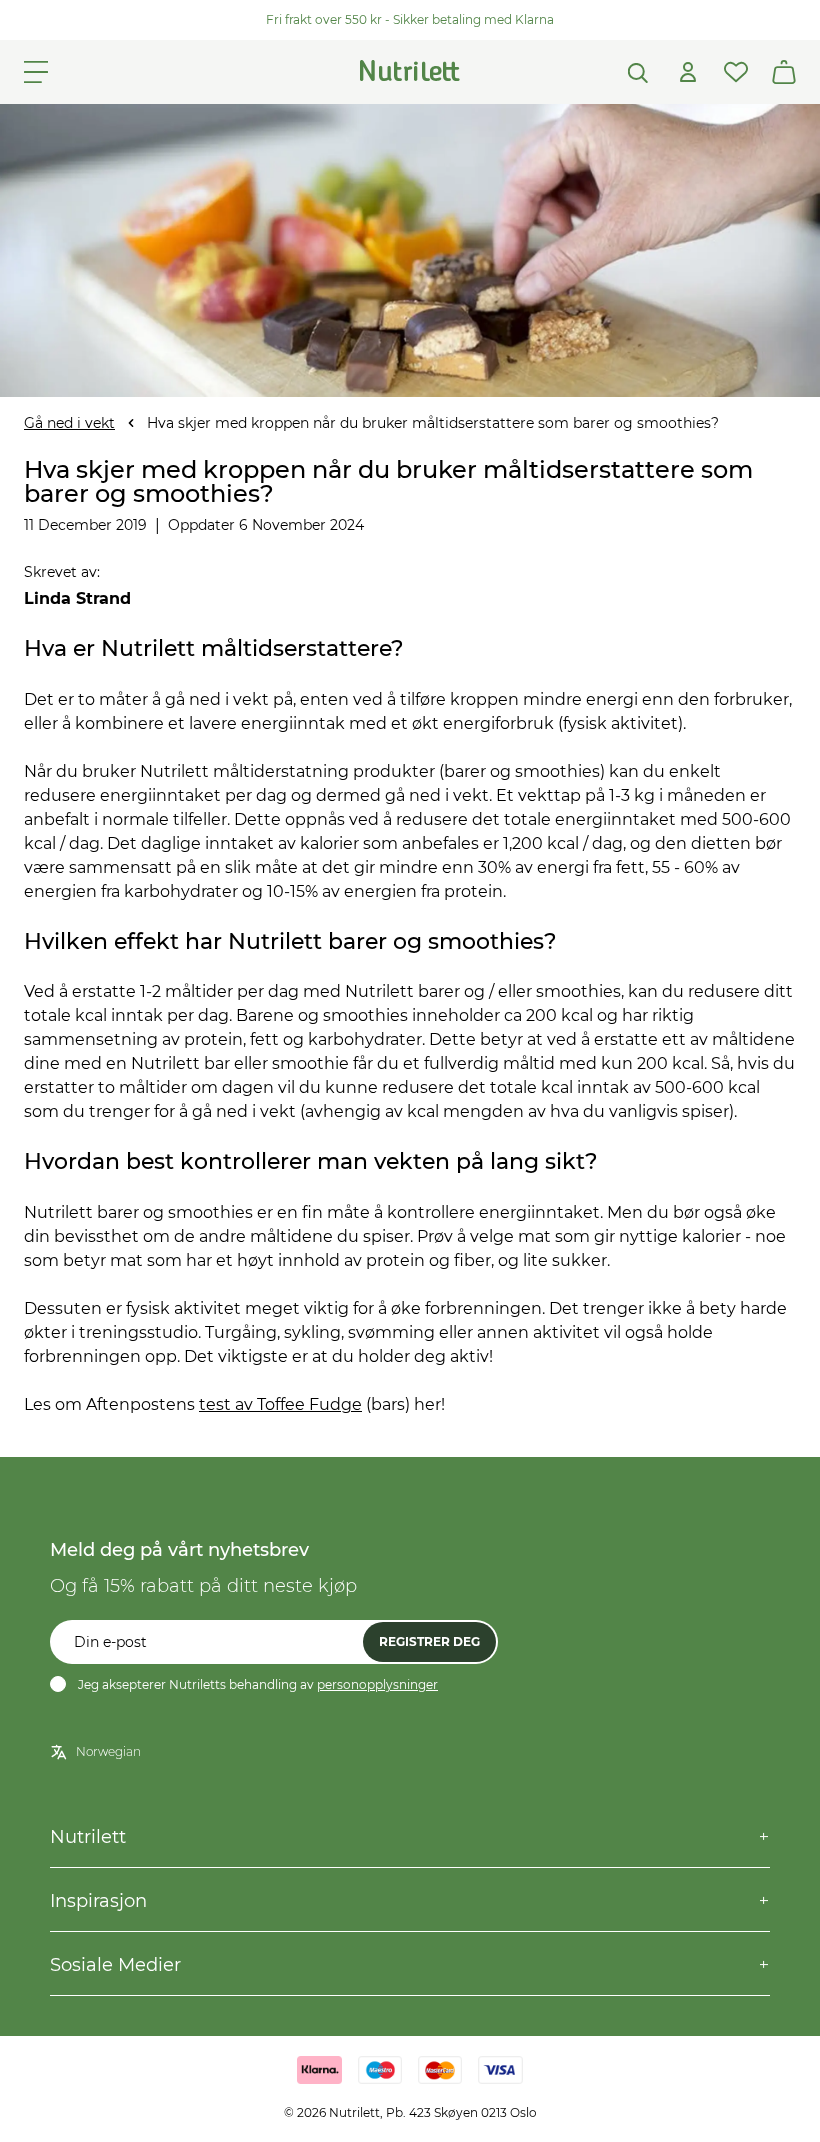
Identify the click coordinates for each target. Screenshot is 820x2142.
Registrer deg (429, 1641)
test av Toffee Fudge (280, 1404)
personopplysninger (377, 1684)
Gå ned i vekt (69, 423)
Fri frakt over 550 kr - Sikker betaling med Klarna (410, 19)
